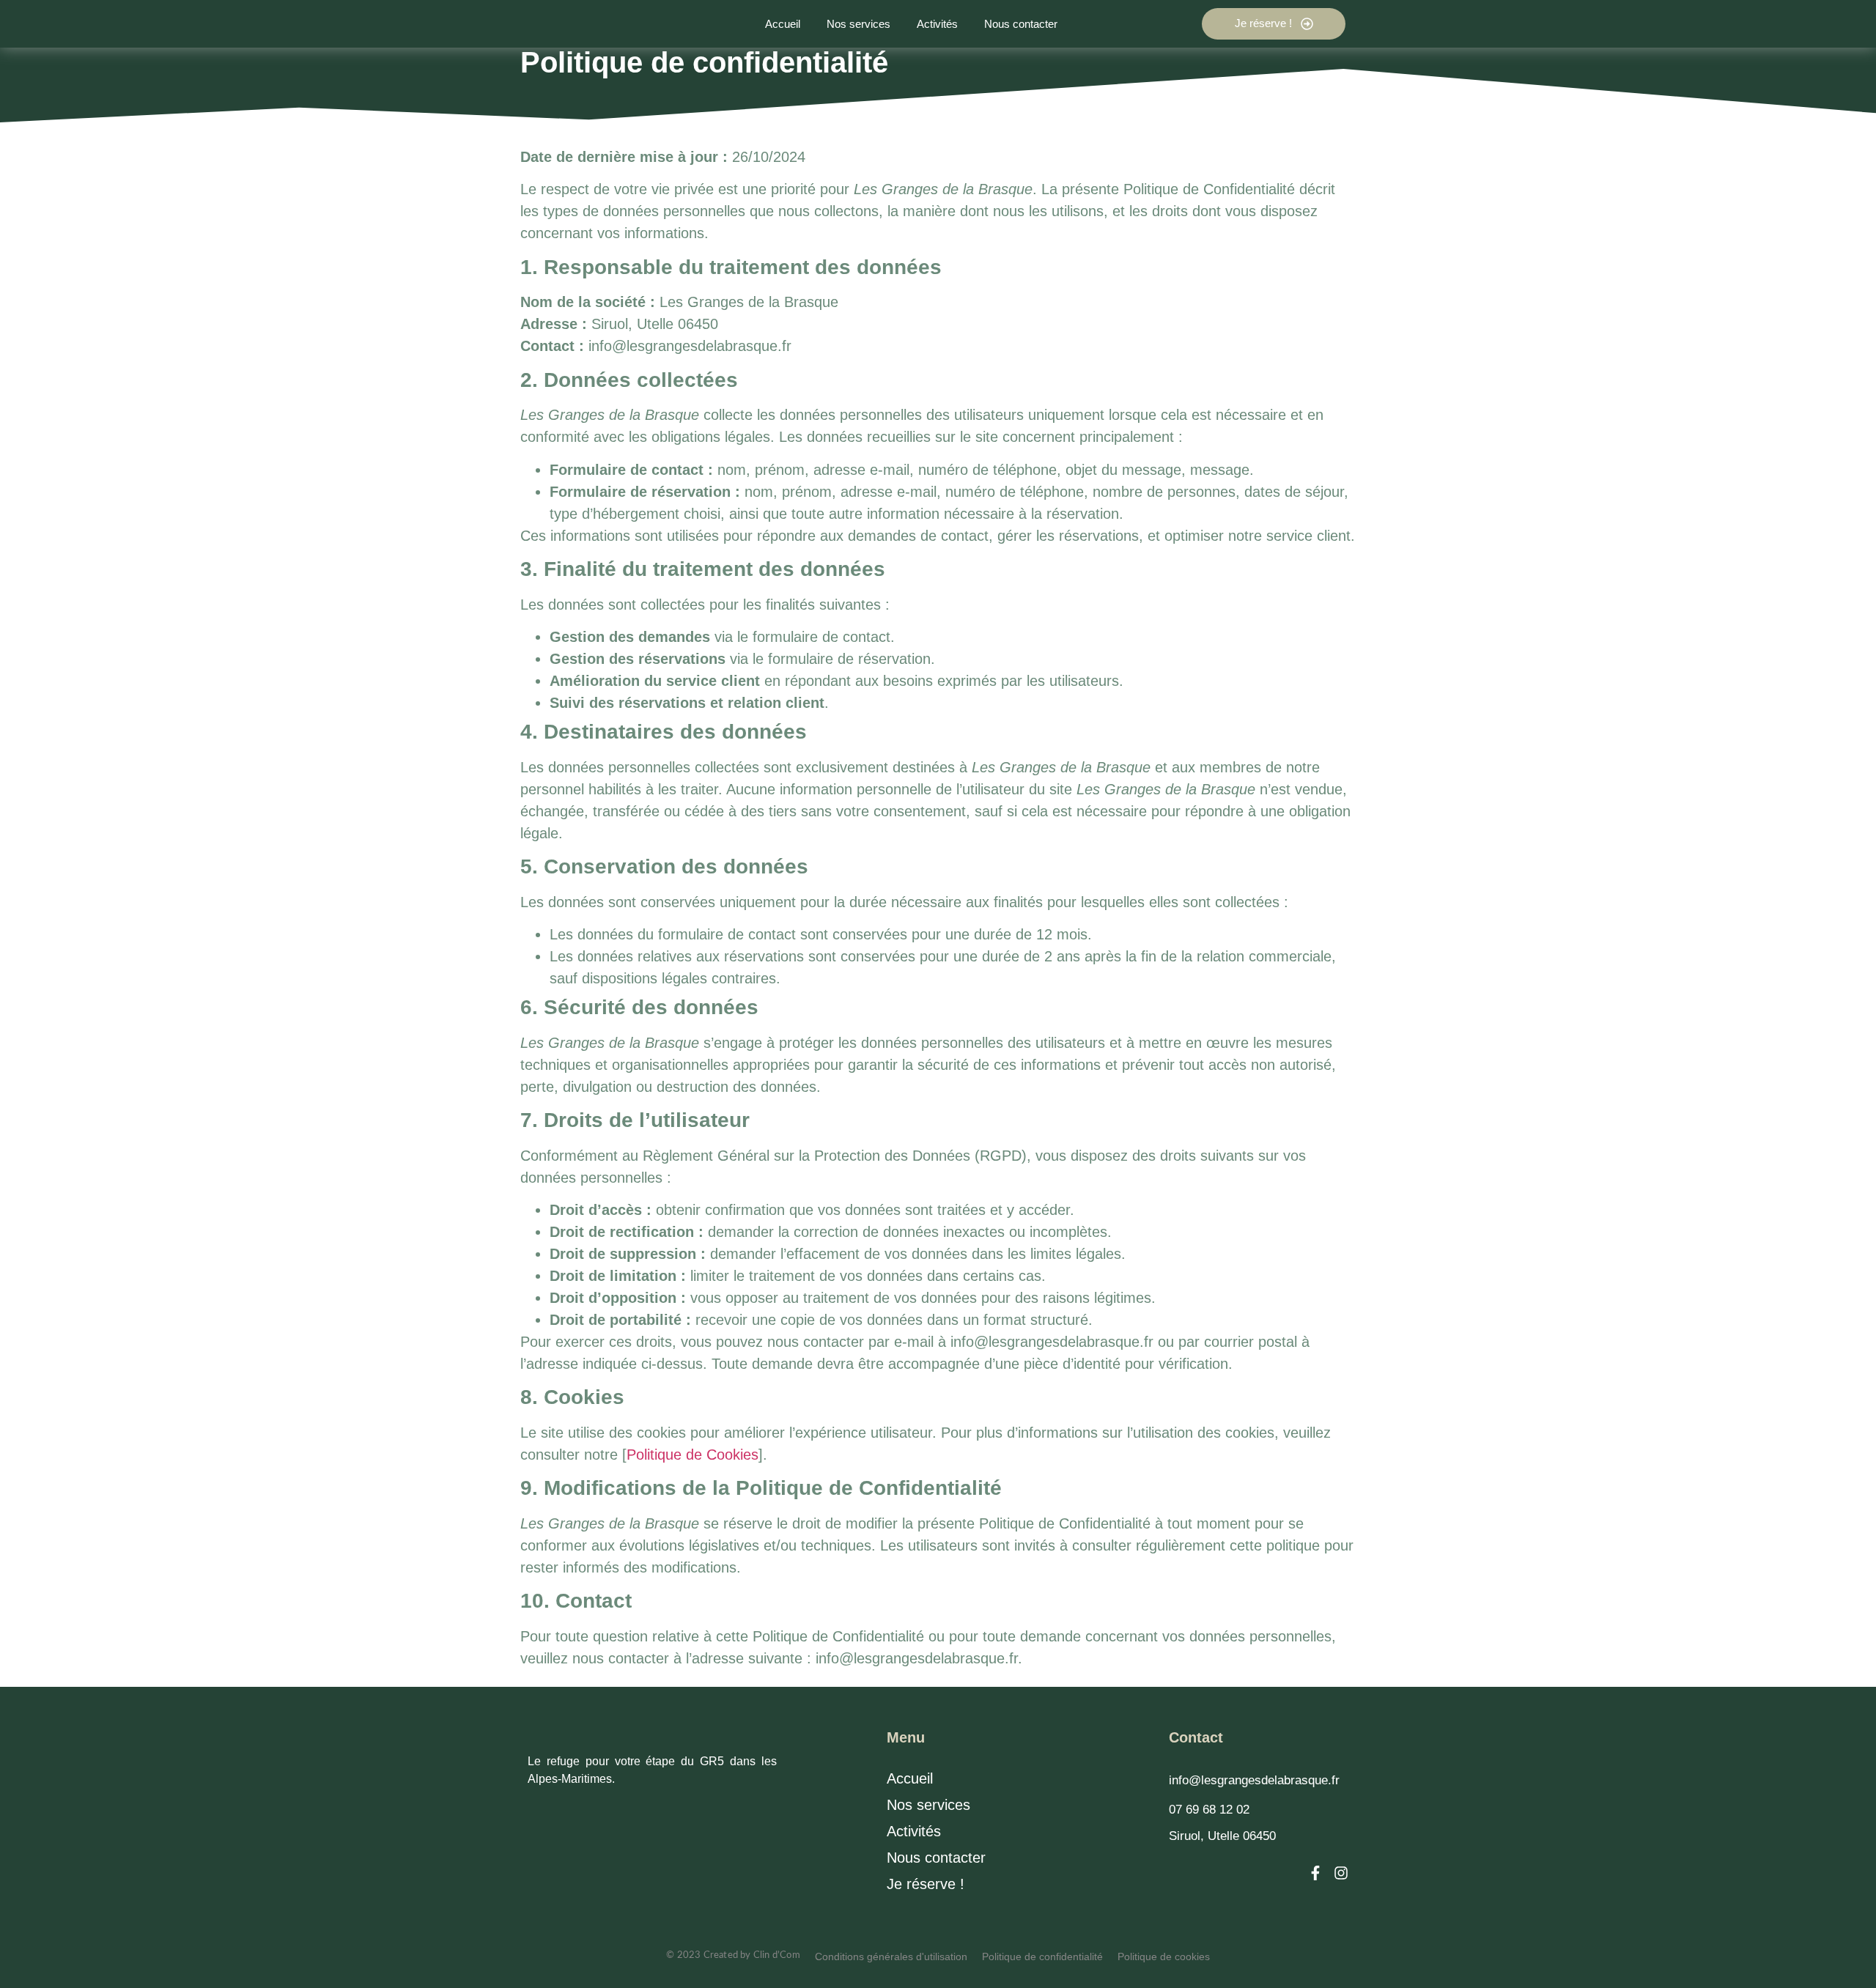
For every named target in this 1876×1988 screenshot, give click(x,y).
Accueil (910, 1778)
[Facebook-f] (1315, 1873)
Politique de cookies (1164, 1956)
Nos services (928, 1805)
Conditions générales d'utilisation (891, 1956)
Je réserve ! (926, 1884)
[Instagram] (1341, 1873)
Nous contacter (936, 1858)
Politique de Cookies (693, 1455)
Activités (914, 1831)
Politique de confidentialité (1042, 1956)
